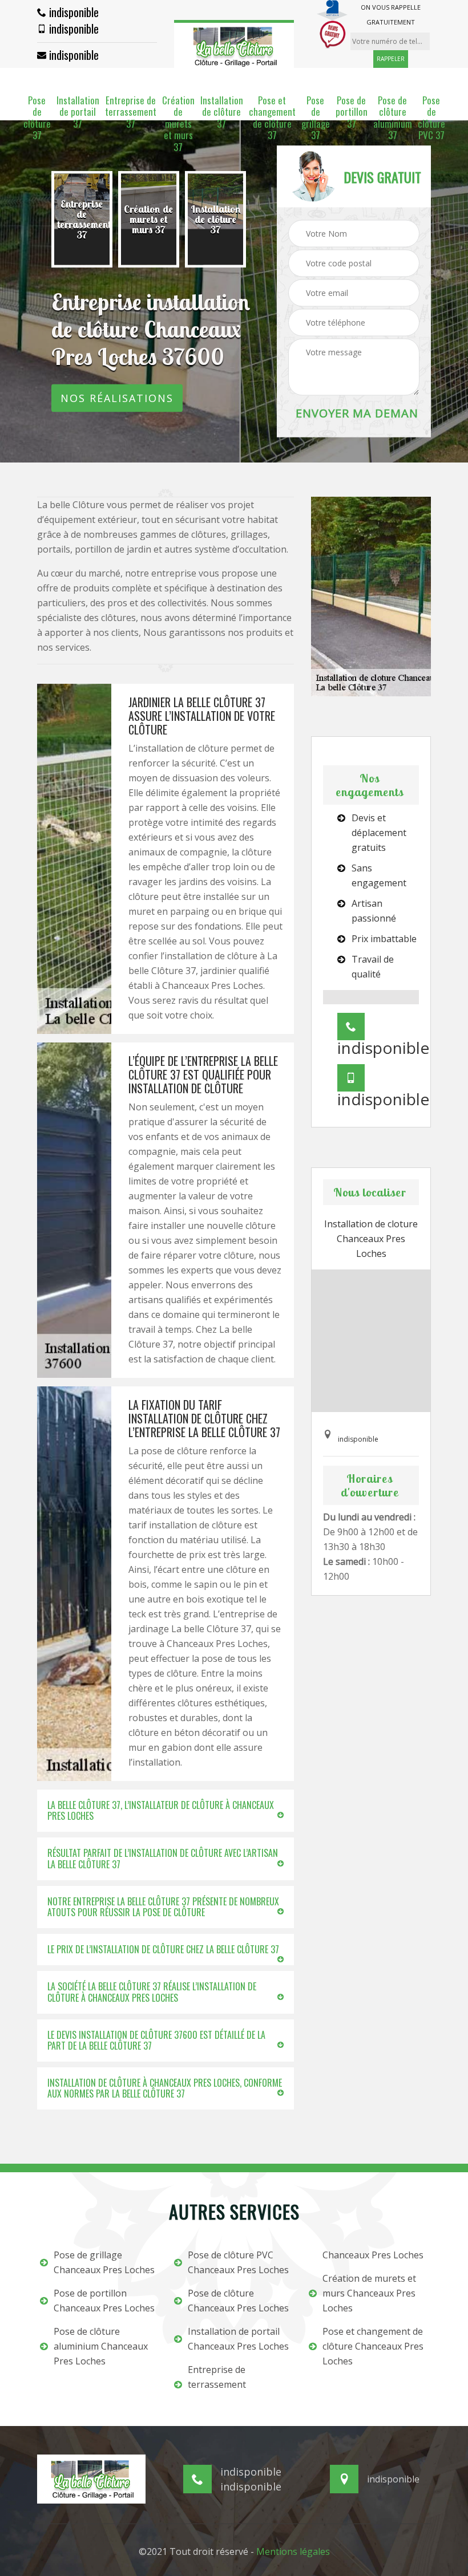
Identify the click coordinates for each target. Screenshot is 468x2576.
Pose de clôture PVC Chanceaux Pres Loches (238, 2262)
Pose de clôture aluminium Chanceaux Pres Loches (101, 2346)
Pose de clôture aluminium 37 (393, 118)
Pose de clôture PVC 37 (431, 118)
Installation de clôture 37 (222, 112)
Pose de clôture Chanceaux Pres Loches (238, 2301)
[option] (82, 220)
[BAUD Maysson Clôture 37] (234, 44)
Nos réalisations (117, 398)
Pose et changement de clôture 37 (272, 118)
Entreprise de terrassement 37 (131, 112)
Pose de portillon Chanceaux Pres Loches (104, 2301)
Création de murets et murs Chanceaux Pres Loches (369, 2293)
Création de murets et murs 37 (178, 124)
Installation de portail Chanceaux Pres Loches (238, 2339)
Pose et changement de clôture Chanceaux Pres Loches (373, 2346)
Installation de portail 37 (78, 112)
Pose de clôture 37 (37, 118)
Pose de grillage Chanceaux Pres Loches (104, 2262)
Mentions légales (293, 2551)
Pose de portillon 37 (352, 112)
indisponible (72, 12)
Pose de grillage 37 (316, 118)
